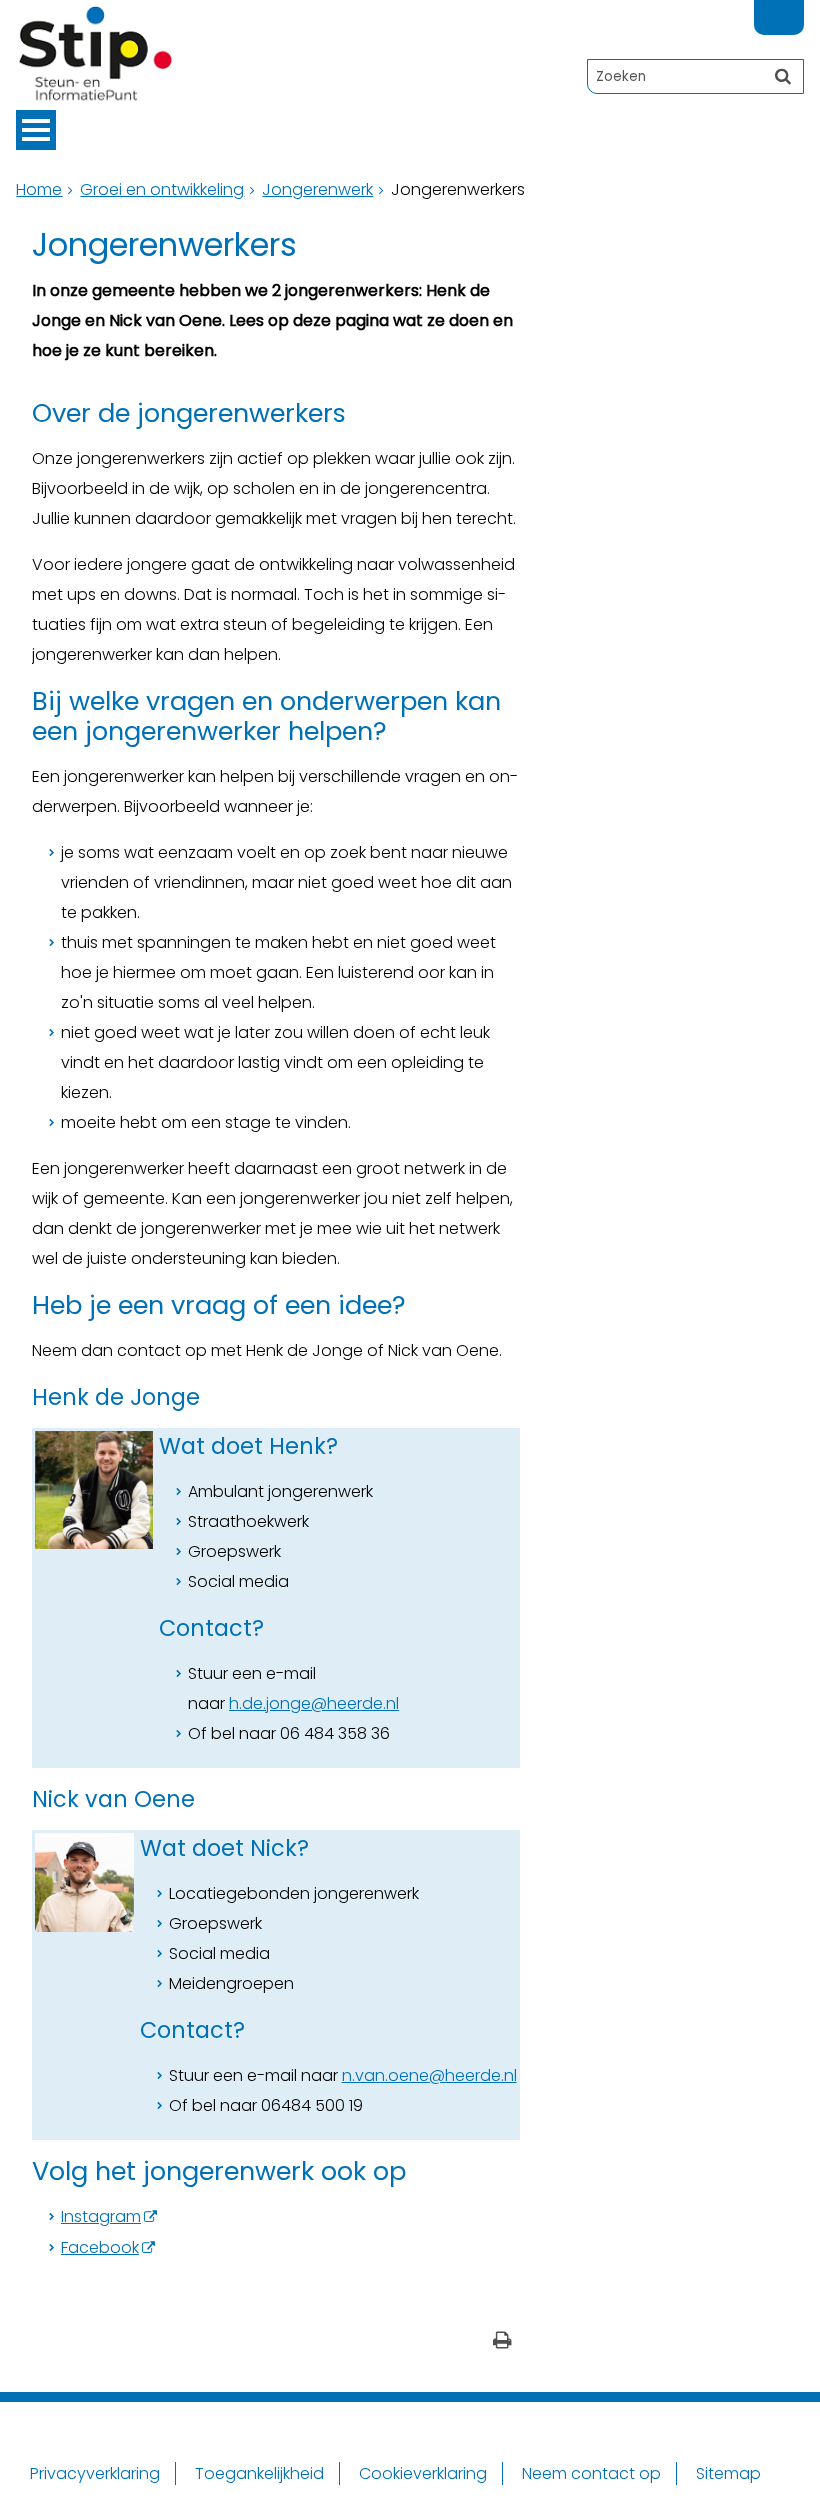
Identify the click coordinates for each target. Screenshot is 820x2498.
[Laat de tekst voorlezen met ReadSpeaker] (792, 8)
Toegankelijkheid (259, 2473)
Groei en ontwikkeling (162, 189)
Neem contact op (591, 2473)
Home (39, 189)
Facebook (100, 2247)
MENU (36, 130)
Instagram (101, 2216)
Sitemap (728, 2473)
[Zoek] (783, 76)
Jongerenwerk (317, 189)
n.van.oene (385, 2075)
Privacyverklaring (95, 2473)
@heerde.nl (473, 2075)
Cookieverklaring (423, 2473)
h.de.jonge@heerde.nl (314, 1703)
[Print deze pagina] (502, 2342)
